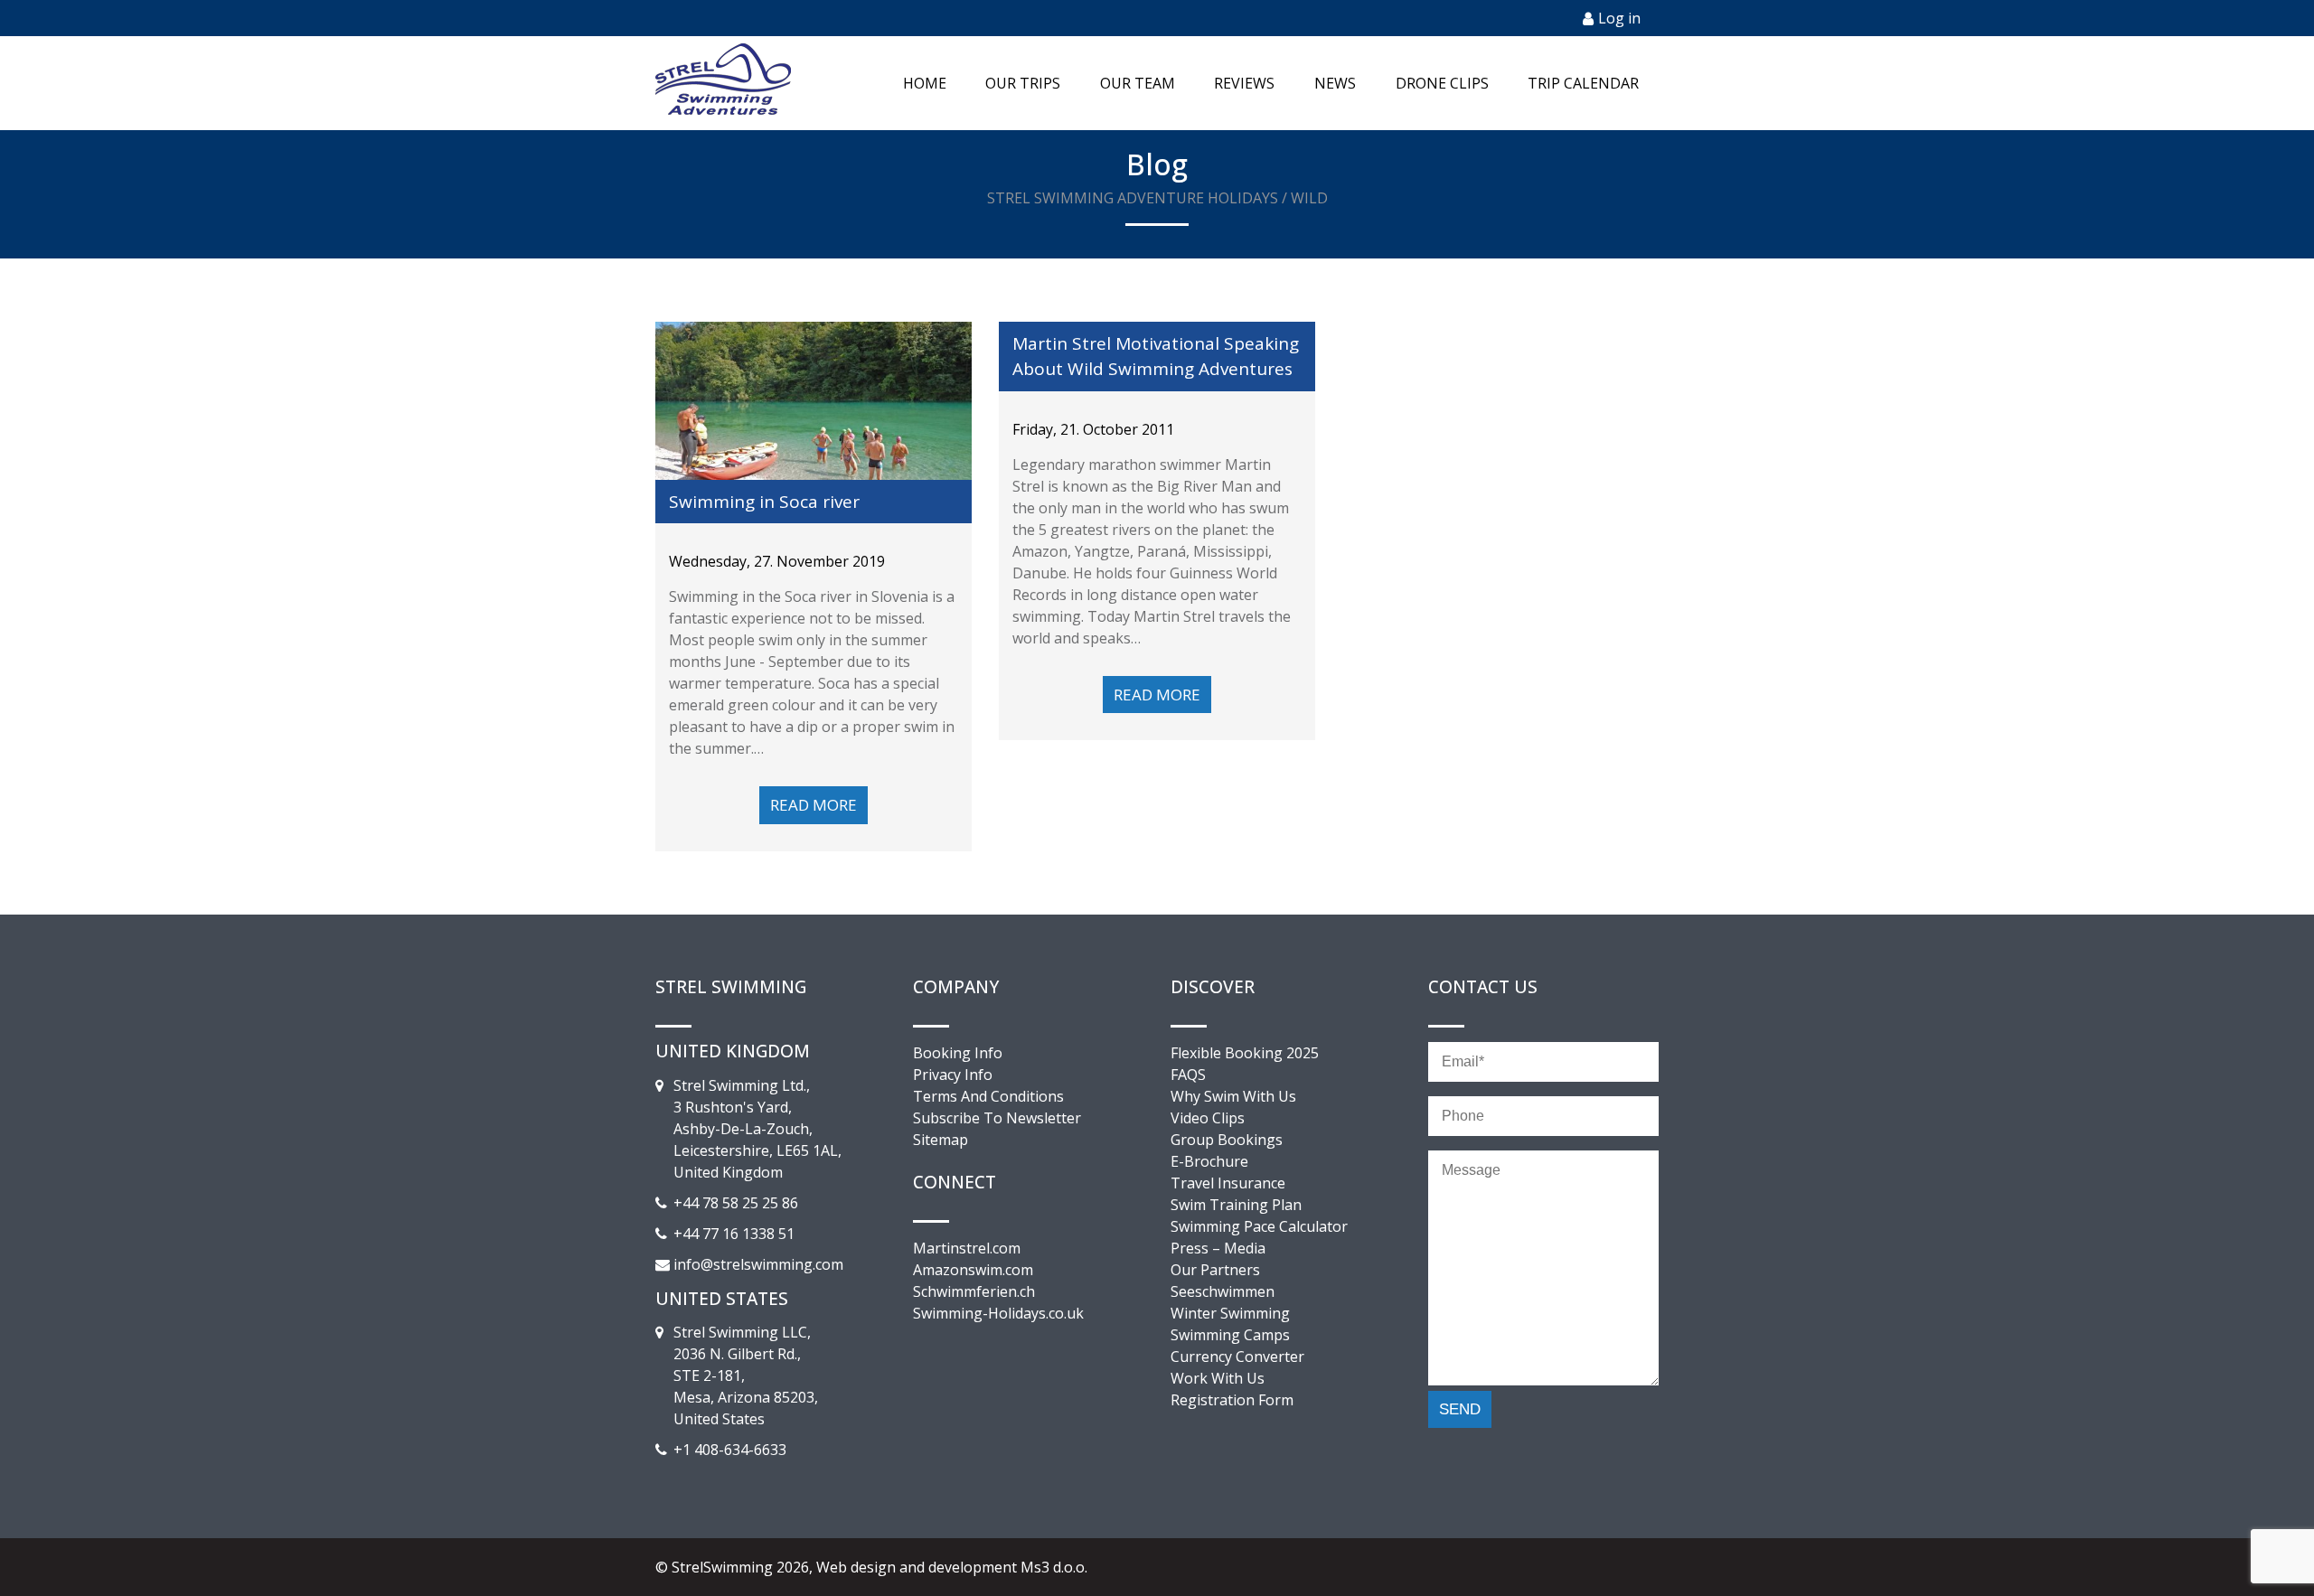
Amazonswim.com (973, 1270)
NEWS (1335, 83)
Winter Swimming (1230, 1313)
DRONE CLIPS (1442, 83)
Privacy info (953, 1075)
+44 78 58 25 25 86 (736, 1203)
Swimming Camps (1230, 1335)
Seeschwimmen (1223, 1291)
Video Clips (1208, 1118)
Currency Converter (1237, 1357)
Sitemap (941, 1140)
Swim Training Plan (1236, 1205)
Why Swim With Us (1233, 1096)
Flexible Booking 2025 (1245, 1053)
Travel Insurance (1228, 1183)
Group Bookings (1227, 1140)
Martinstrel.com (967, 1248)
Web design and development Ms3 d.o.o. (952, 1567)
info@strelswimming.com (758, 1264)
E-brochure (1209, 1161)
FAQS (1188, 1075)
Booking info (958, 1053)
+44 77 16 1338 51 (734, 1234)
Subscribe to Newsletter (997, 1118)
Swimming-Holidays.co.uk (998, 1313)
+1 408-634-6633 (730, 1450)
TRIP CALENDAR (1583, 83)
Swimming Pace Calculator (1259, 1226)
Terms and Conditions (988, 1096)
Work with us (1218, 1378)
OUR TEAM (1138, 83)
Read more (814, 805)
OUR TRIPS (1023, 83)
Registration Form (1232, 1400)
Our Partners (1215, 1270)
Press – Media (1218, 1248)
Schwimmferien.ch (974, 1291)
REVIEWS (1244, 83)
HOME (925, 83)
